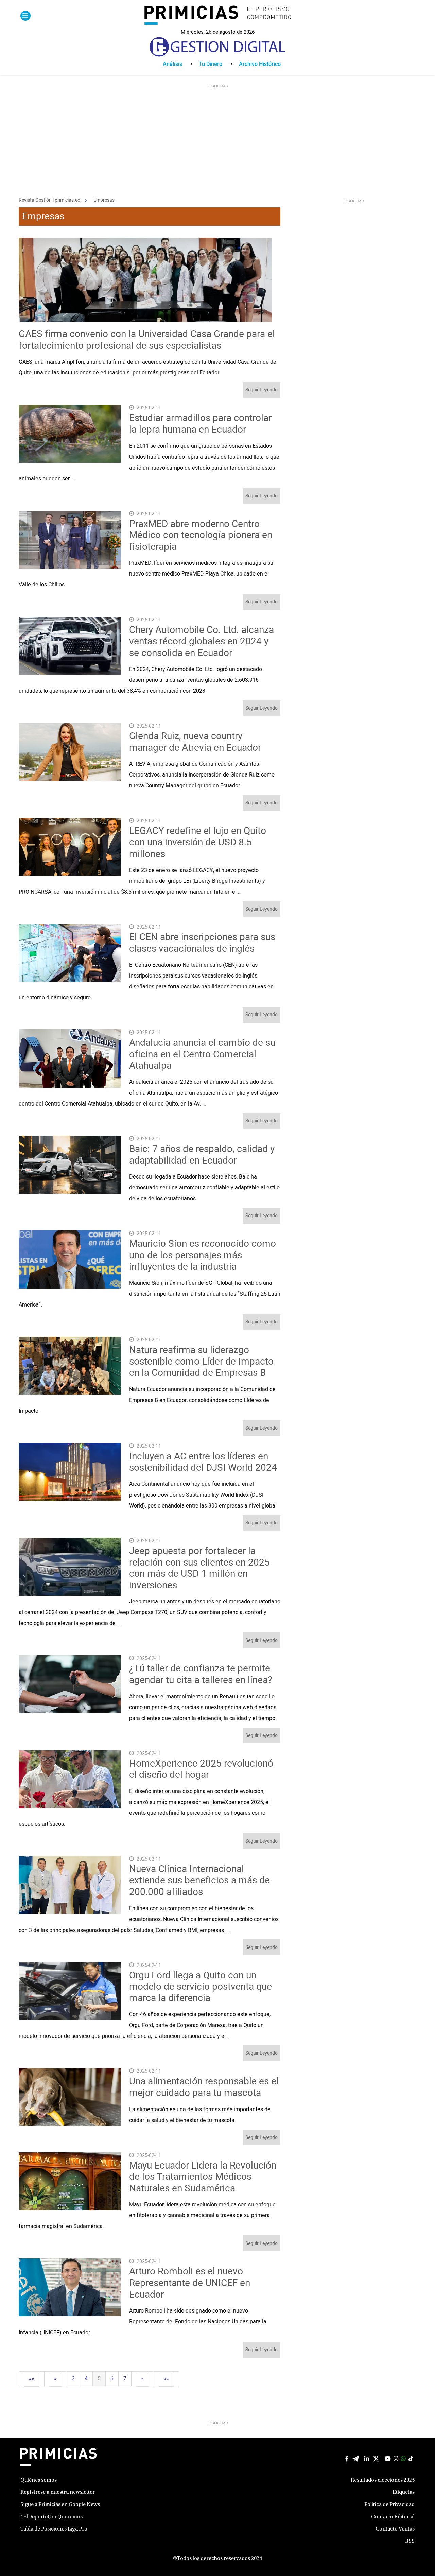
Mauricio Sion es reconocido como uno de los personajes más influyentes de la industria (203, 1255)
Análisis (172, 64)
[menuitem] (181, 64)
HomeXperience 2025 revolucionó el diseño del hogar (201, 1769)
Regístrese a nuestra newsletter (58, 2492)
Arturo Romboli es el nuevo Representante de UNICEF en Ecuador (190, 2283)
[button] (32, 2379)
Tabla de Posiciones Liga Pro (54, 2529)
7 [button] (125, 2379)
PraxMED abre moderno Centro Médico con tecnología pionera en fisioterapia (201, 535)
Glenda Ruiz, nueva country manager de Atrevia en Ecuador (195, 742)
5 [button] (99, 2379)
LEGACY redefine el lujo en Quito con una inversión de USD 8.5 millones (198, 842)
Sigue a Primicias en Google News (60, 2505)
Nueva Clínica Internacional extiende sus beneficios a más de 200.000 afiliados (199, 1881)
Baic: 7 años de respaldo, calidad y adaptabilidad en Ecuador (202, 1155)
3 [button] (73, 2379)
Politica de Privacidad (389, 2505)
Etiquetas (404, 2492)
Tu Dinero (211, 64)
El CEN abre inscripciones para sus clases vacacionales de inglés (202, 943)
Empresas (104, 200)
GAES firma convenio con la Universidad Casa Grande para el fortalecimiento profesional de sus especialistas (147, 340)
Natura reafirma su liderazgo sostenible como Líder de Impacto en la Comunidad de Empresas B (201, 1362)
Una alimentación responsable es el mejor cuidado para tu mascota (204, 2087)
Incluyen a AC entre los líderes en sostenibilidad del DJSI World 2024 (203, 1462)
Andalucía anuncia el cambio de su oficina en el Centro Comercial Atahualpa (202, 1054)
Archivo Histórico (260, 64)
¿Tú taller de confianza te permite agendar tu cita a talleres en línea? (201, 1674)
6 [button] (112, 2379)
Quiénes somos (39, 2480)
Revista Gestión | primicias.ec (49, 200)
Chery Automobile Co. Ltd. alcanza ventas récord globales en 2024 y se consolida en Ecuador (202, 641)
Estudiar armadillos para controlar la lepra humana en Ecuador (200, 424)
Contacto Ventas (395, 2529)
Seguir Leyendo (262, 390)
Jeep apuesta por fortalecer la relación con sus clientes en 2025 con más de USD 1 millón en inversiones (199, 1568)
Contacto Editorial (393, 2517)
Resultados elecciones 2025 (383, 2480)
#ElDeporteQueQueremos (51, 2517)
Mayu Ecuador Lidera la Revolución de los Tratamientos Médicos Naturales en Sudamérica (203, 2177)
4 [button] (86, 2379)
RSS (410, 2541)
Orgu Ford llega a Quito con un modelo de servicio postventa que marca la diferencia (201, 1987)
